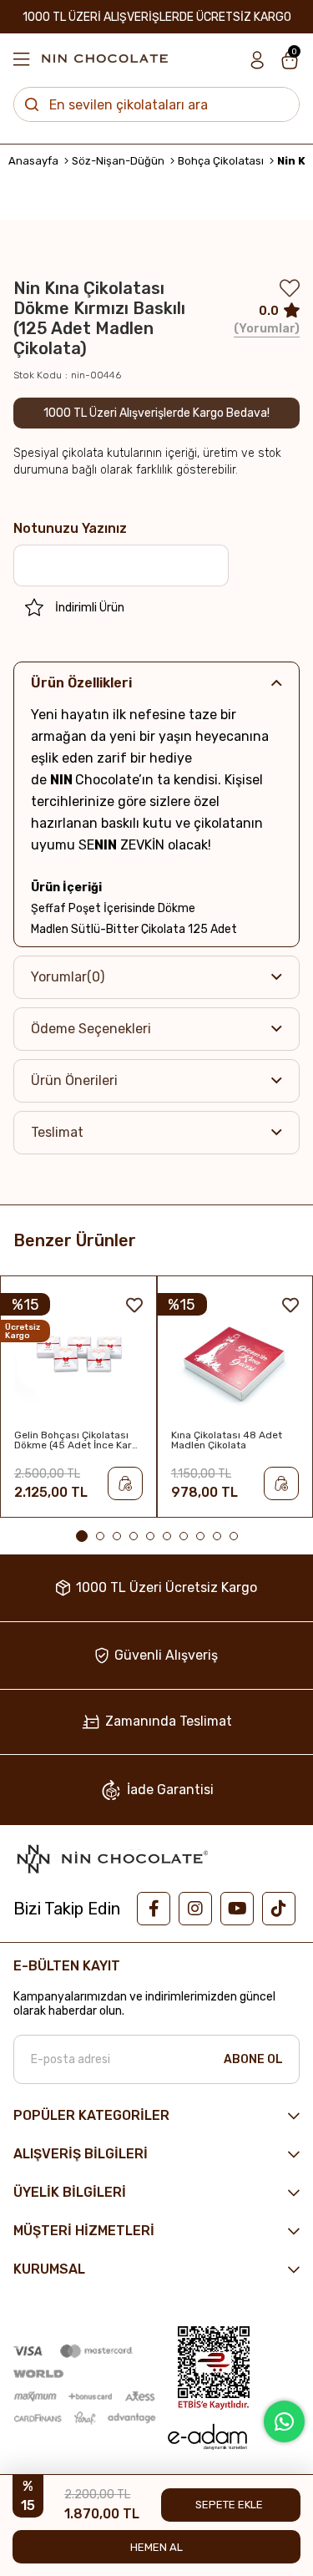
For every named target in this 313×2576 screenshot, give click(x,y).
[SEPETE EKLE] (125, 1483)
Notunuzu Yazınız (70, 528)
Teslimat (57, 1132)
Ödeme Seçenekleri (91, 1029)
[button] (82, 1536)
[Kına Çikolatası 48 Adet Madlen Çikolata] (235, 1357)
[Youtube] (237, 1909)
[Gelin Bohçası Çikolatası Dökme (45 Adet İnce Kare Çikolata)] (78, 1357)
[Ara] (32, 104)
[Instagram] (195, 1909)
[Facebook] (154, 1909)
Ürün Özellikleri (81, 683)
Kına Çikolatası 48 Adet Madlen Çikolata (227, 1440)
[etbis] (214, 2368)
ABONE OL (253, 2059)
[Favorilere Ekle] (290, 292)
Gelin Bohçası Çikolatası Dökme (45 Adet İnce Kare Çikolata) (76, 1440)
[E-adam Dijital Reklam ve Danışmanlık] (206, 2437)
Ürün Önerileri (74, 1080)
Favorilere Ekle (134, 1305)
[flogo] (111, 1858)
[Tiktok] (279, 1909)
